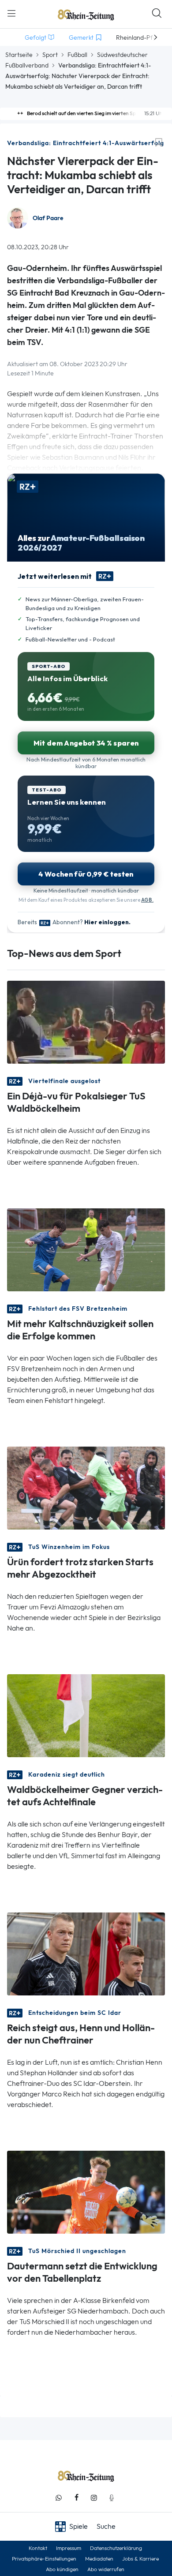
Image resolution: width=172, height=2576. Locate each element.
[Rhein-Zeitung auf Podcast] (112, 2498)
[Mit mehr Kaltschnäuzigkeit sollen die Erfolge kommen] (86, 1249)
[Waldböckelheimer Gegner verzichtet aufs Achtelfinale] (86, 1715)
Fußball (77, 55)
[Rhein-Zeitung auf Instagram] (94, 2498)
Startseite (19, 55)
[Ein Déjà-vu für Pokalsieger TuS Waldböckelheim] (86, 1022)
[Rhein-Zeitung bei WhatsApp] (59, 2498)
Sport (50, 55)
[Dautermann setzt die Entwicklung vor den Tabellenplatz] (86, 2192)
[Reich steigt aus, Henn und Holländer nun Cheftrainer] (86, 1953)
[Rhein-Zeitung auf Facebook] (76, 2498)
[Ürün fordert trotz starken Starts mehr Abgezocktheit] (86, 1487)
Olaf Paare (48, 218)
